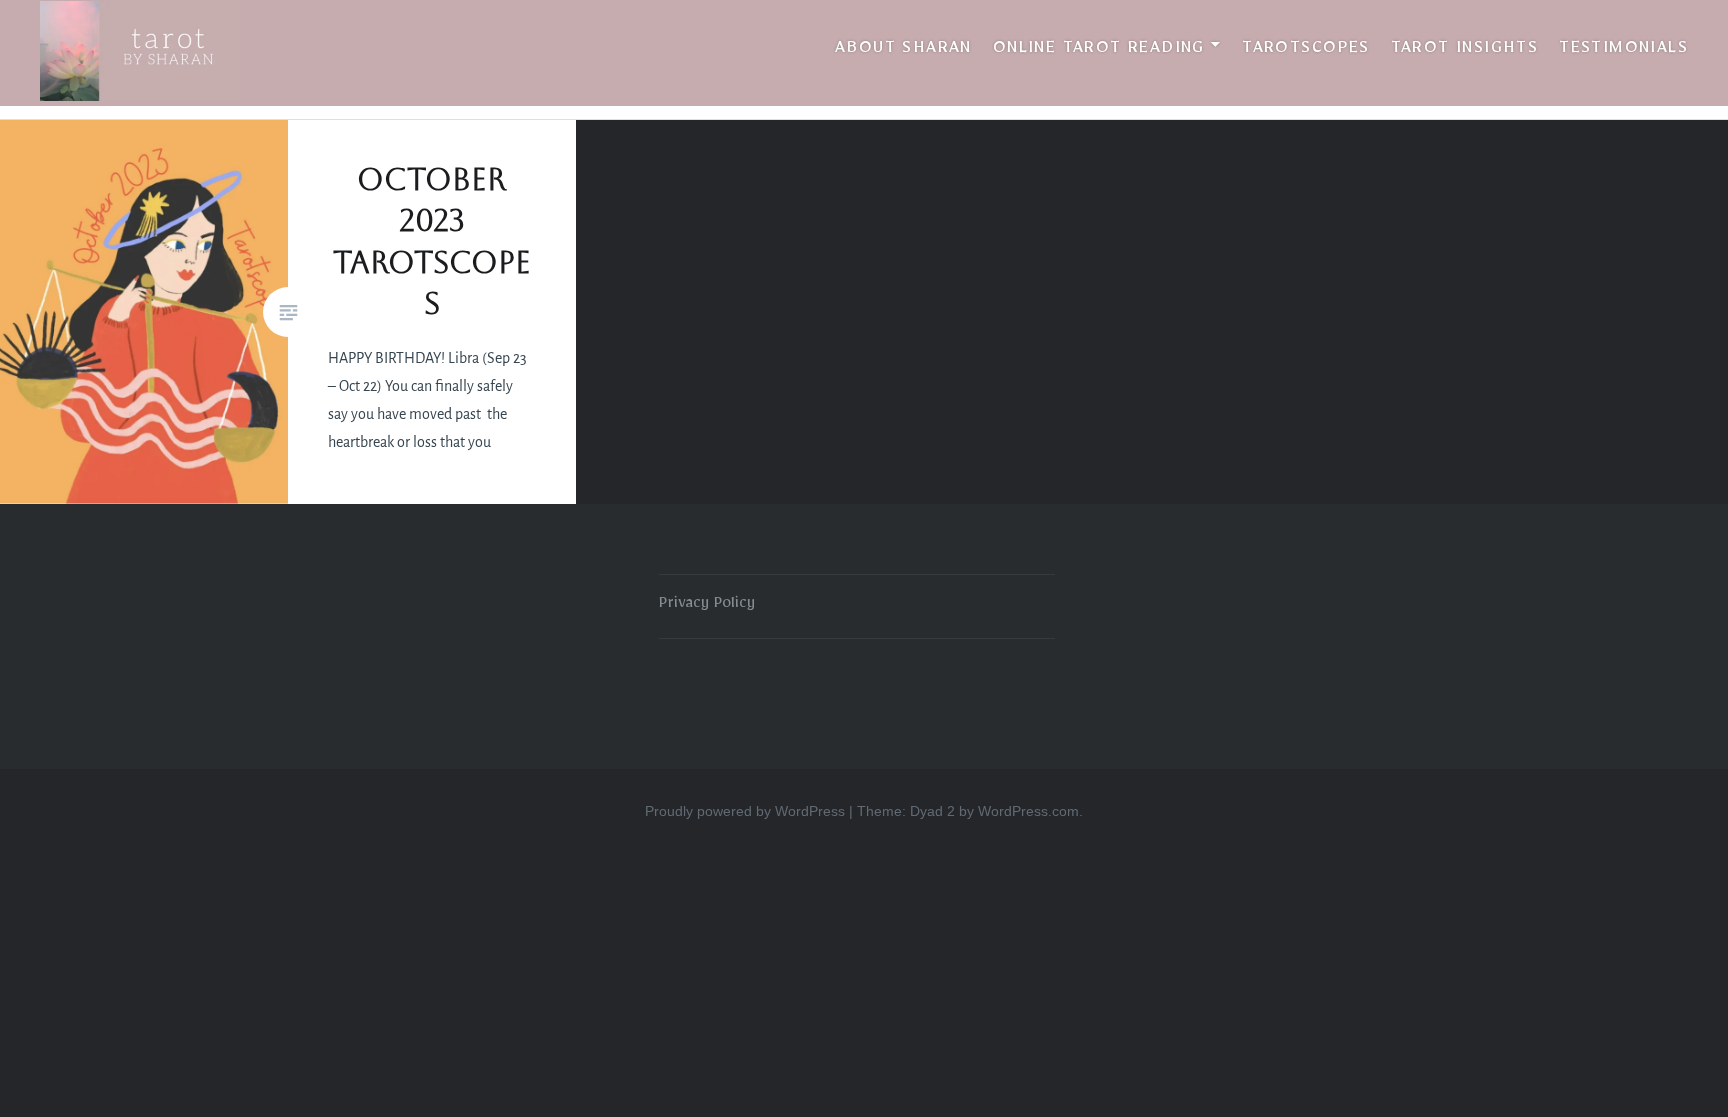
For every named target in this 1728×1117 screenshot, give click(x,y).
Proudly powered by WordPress (745, 811)
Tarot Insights (1465, 51)
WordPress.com (1028, 811)
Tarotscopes (1305, 51)
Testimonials (1623, 51)
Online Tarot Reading (1099, 51)
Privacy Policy (707, 606)
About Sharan (903, 51)
